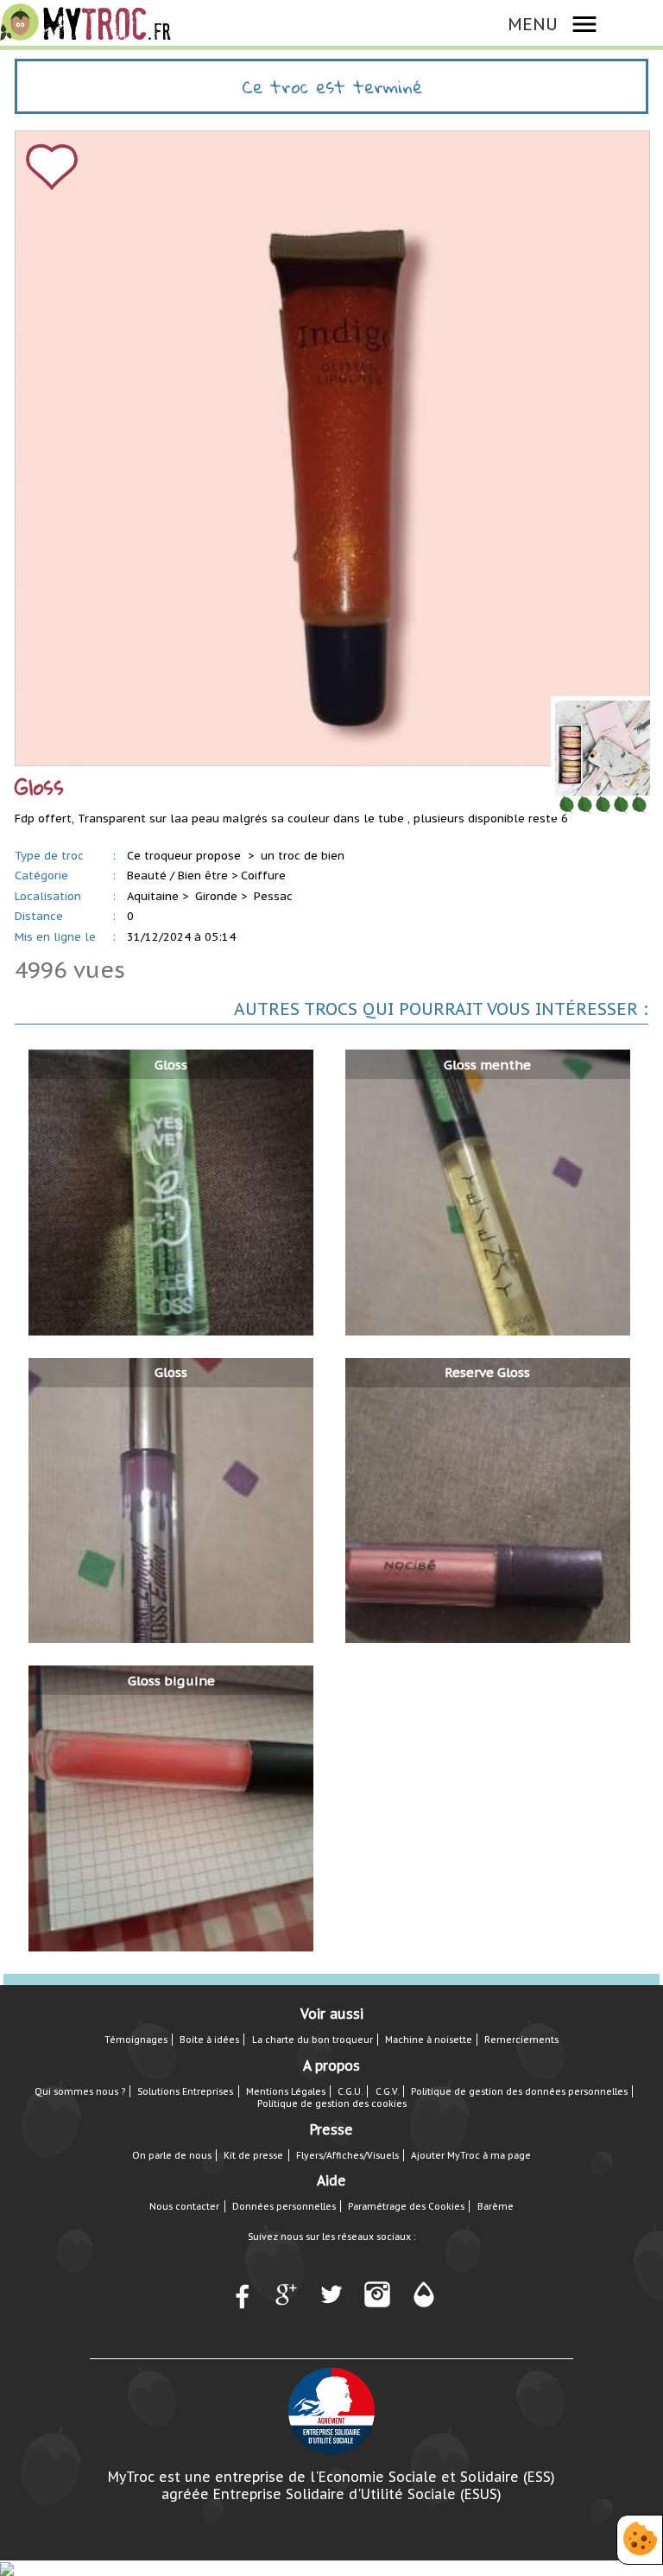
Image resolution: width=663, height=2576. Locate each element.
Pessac (273, 896)
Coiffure (263, 876)
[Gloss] (171, 1192)
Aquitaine (153, 896)
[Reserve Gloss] (488, 1499)
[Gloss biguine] (171, 1808)
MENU (533, 24)
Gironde (216, 896)
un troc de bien (303, 856)
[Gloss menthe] (488, 1192)
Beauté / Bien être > (182, 876)
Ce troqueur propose (186, 856)
